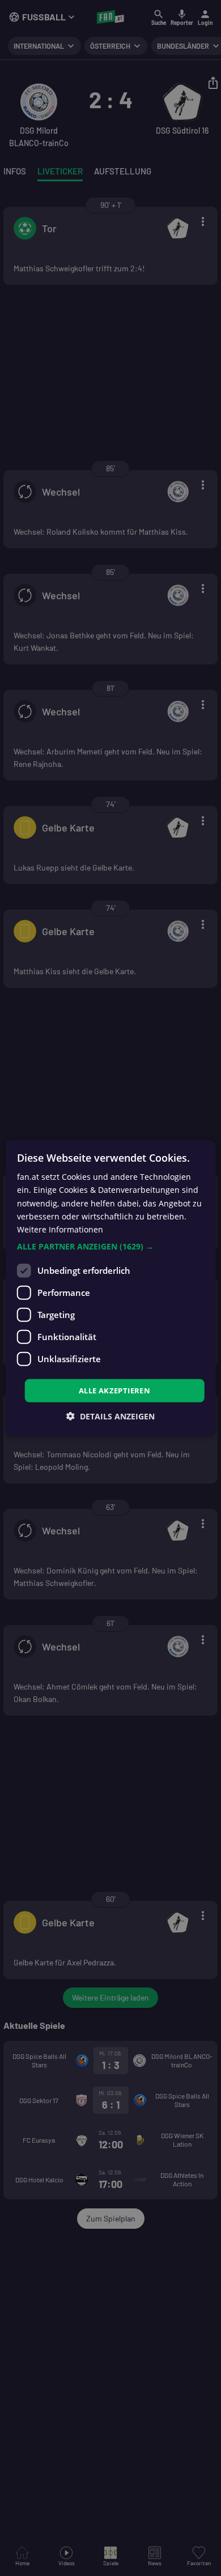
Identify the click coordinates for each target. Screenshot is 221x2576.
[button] (111, 1247)
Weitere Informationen (60, 1229)
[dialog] (110, 1288)
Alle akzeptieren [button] (114, 1391)
